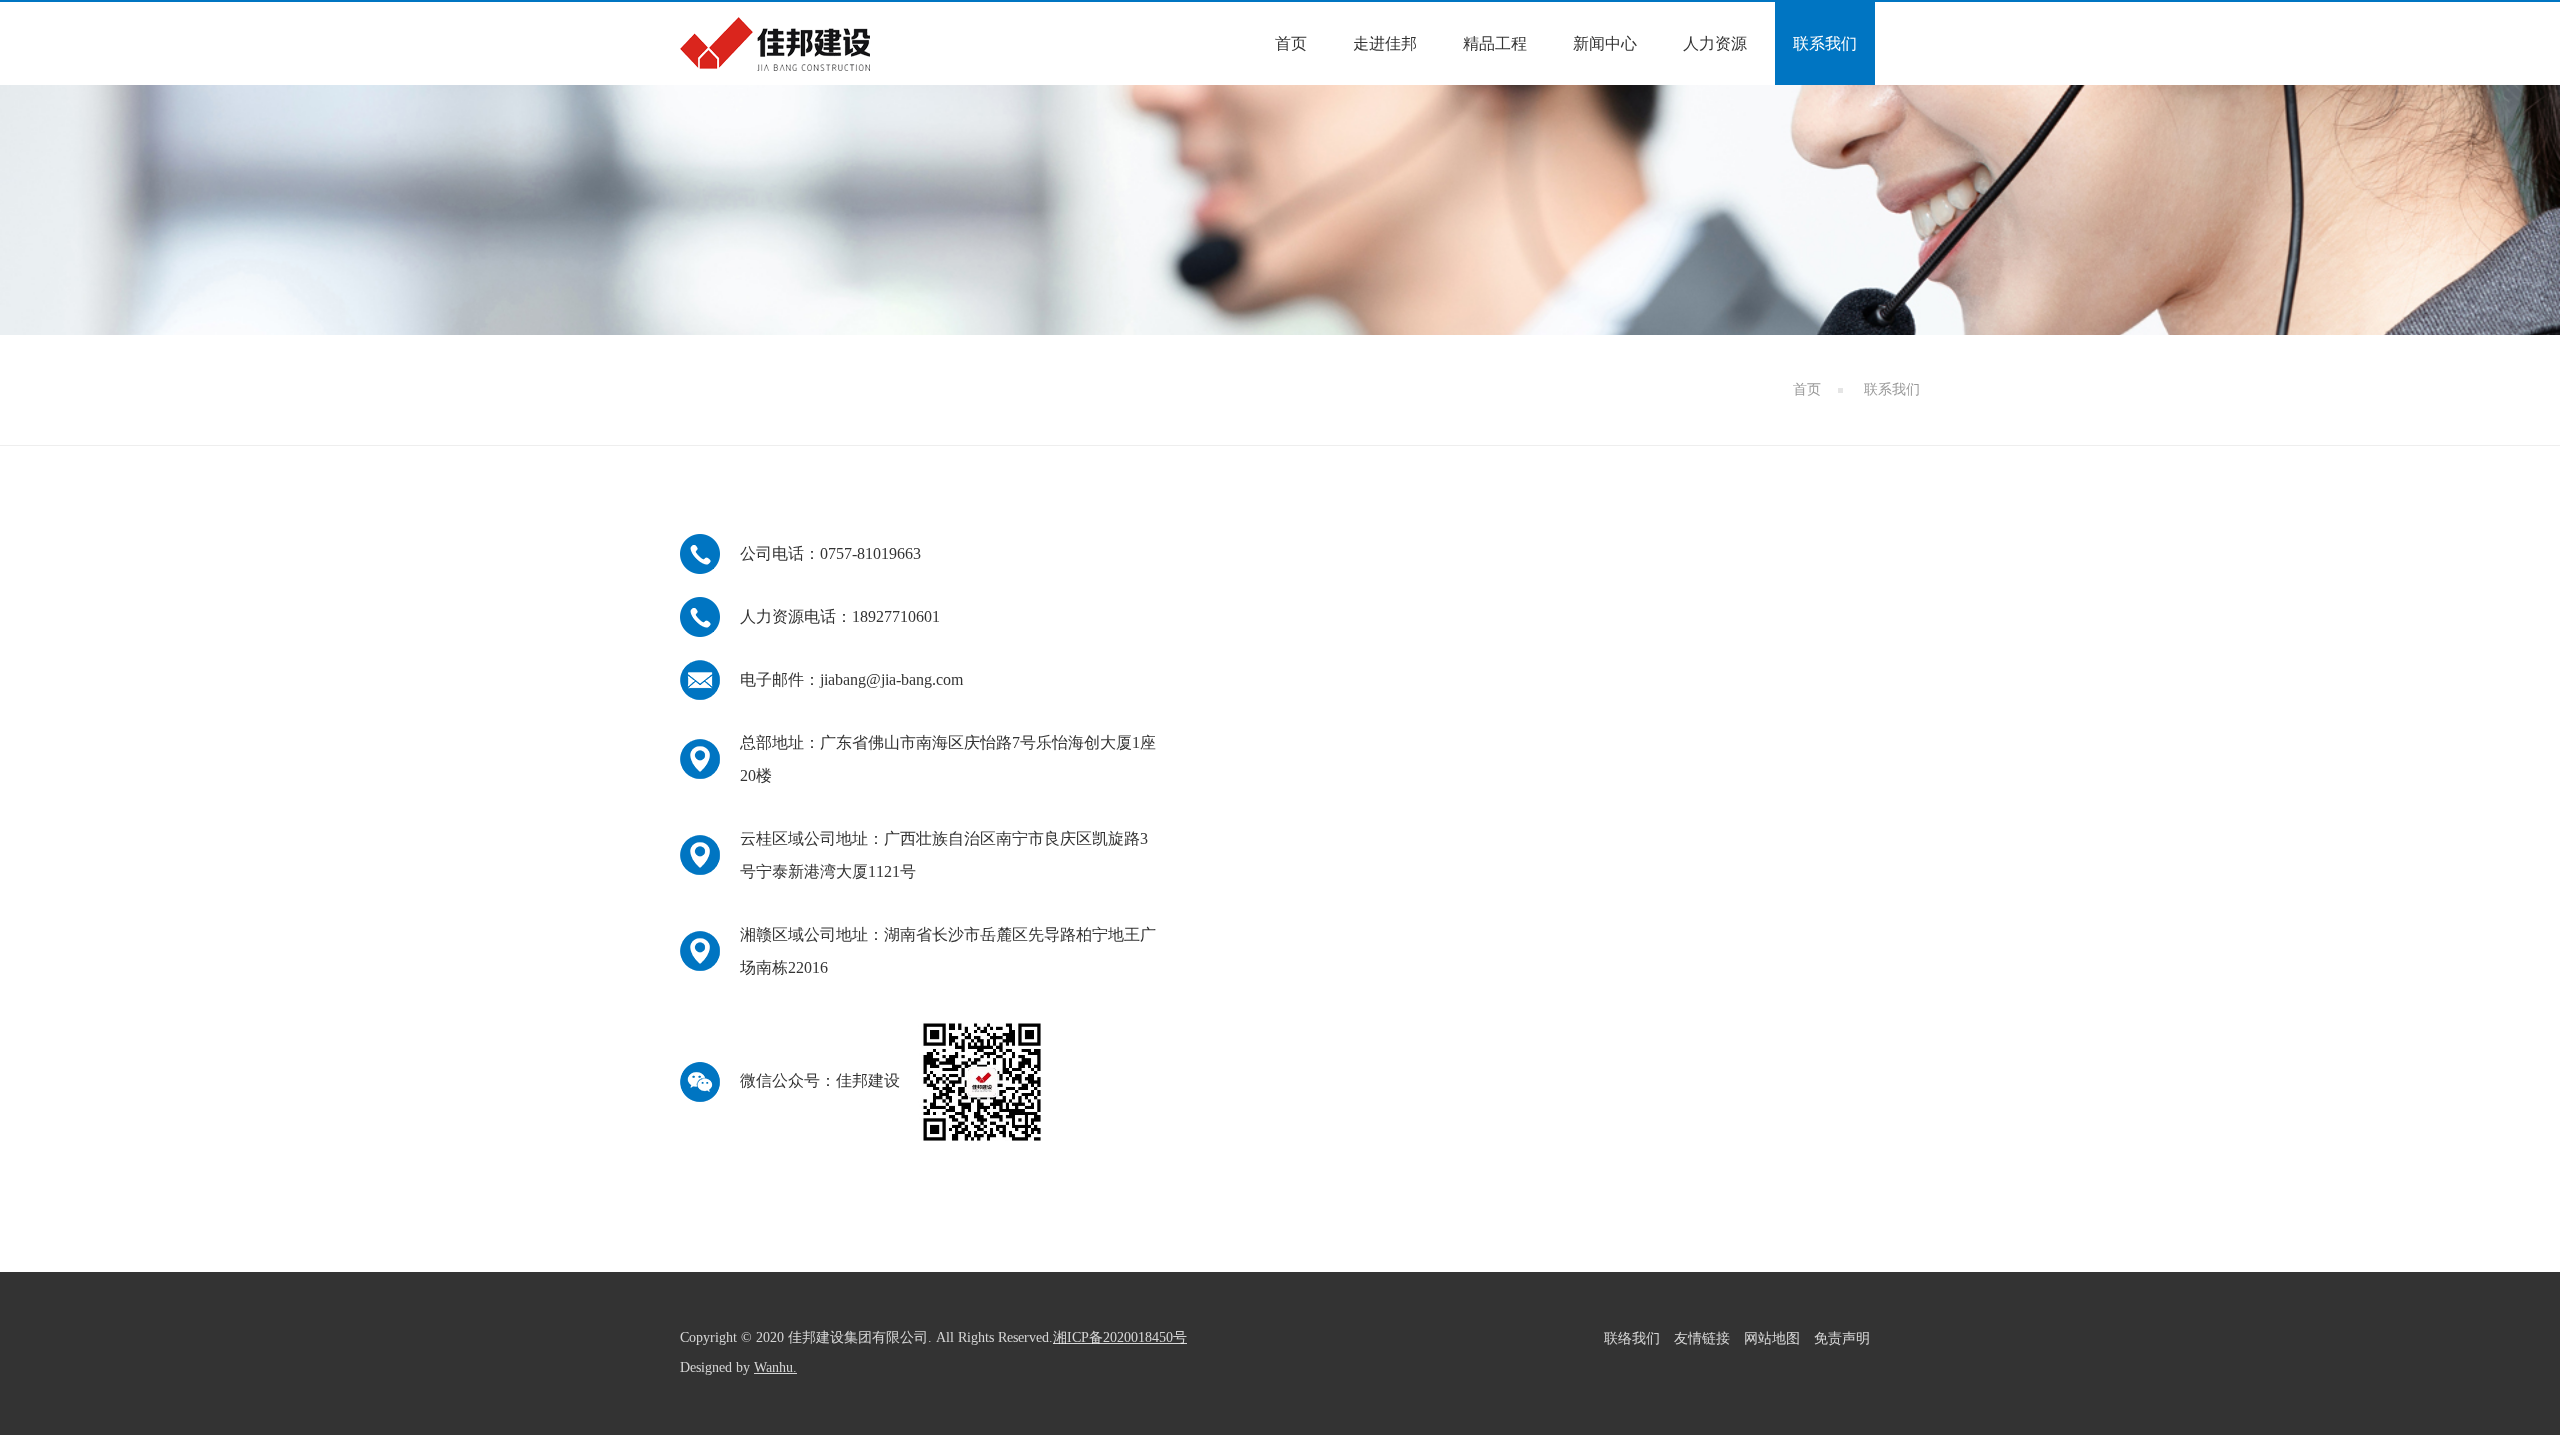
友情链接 (1702, 1338)
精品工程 (1495, 43)
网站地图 (1772, 1338)
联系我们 (1825, 43)
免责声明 (1842, 1338)
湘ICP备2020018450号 (1120, 1337)
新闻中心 (1605, 43)
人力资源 (1715, 43)
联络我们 (1632, 1338)
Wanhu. (775, 1367)
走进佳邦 (1385, 43)
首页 (1291, 43)
